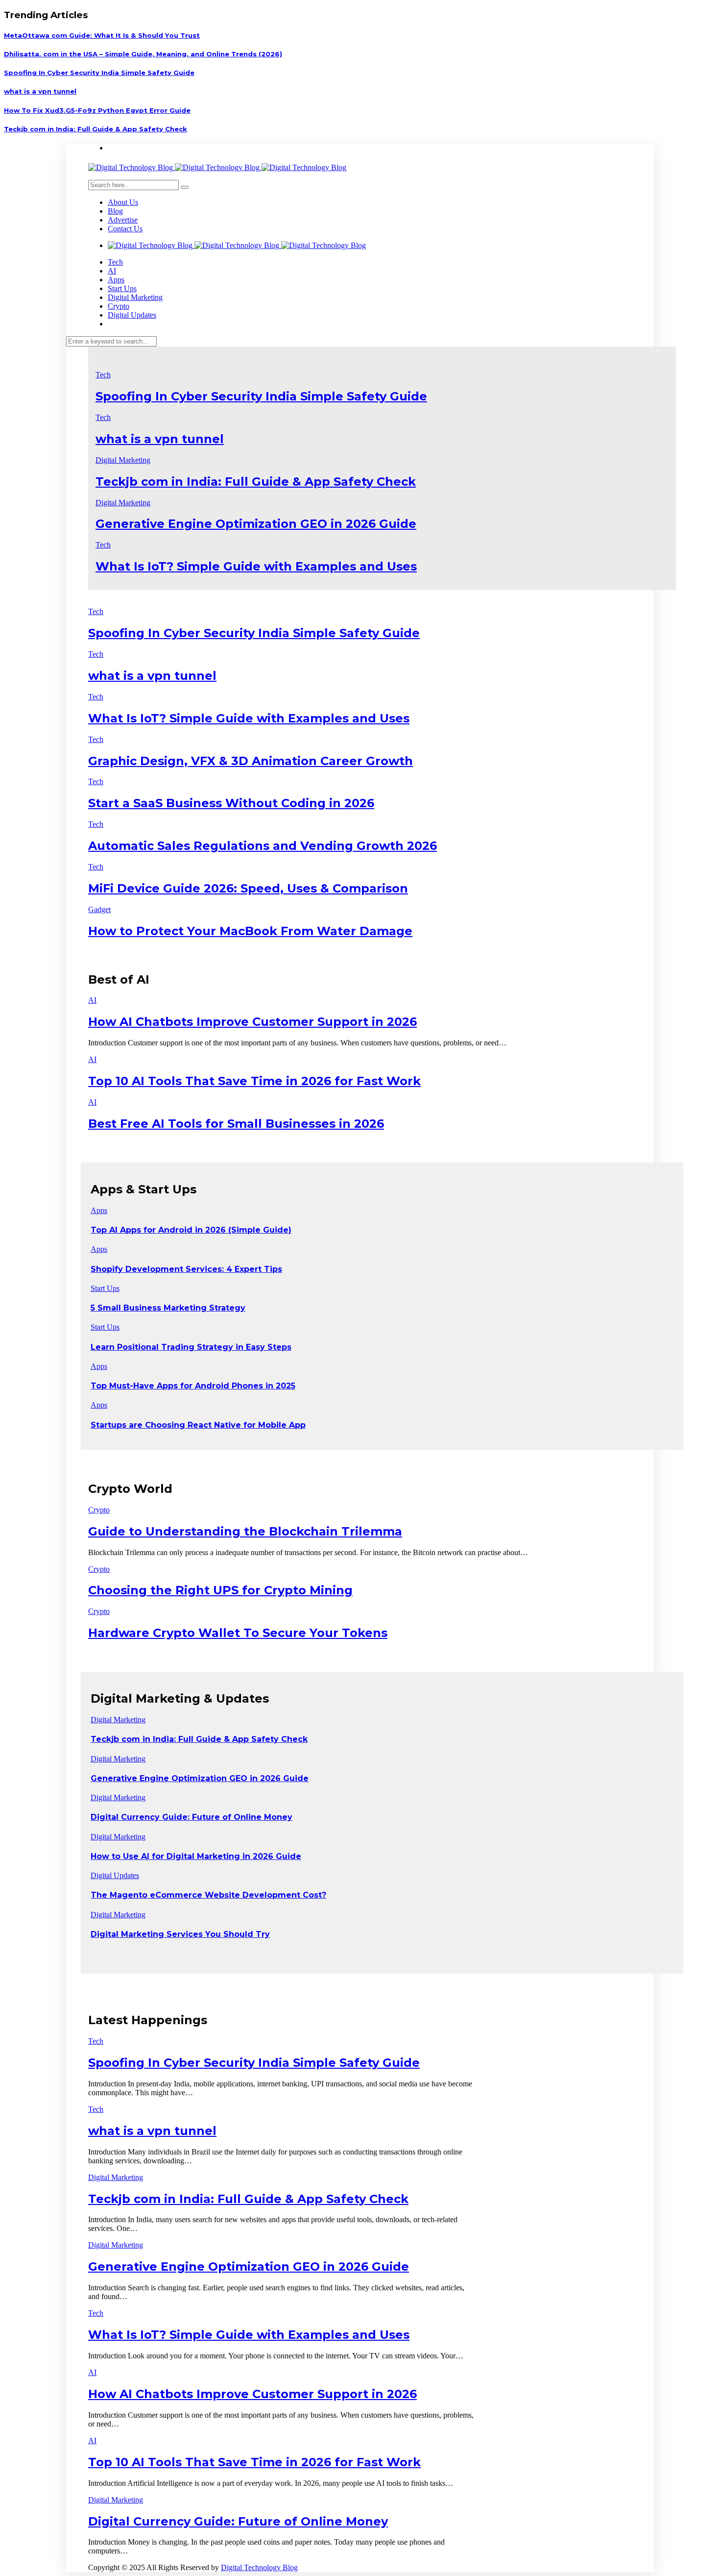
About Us (123, 202)
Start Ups (122, 288)
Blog (115, 211)
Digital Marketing (135, 297)
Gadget (99, 909)
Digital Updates (132, 315)
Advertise (123, 220)
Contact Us (125, 229)
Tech (115, 262)
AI (112, 271)
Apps (116, 280)
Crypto (119, 306)
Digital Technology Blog (259, 2567)
